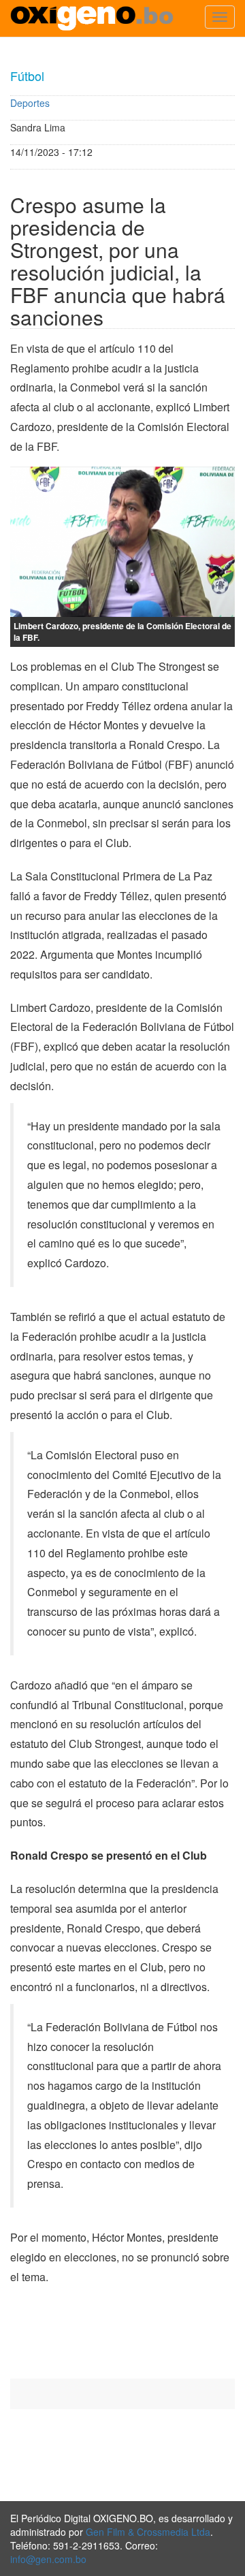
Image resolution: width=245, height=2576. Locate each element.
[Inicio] (92, 18)
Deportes (30, 103)
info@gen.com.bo (48, 2559)
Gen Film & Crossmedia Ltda (148, 2532)
